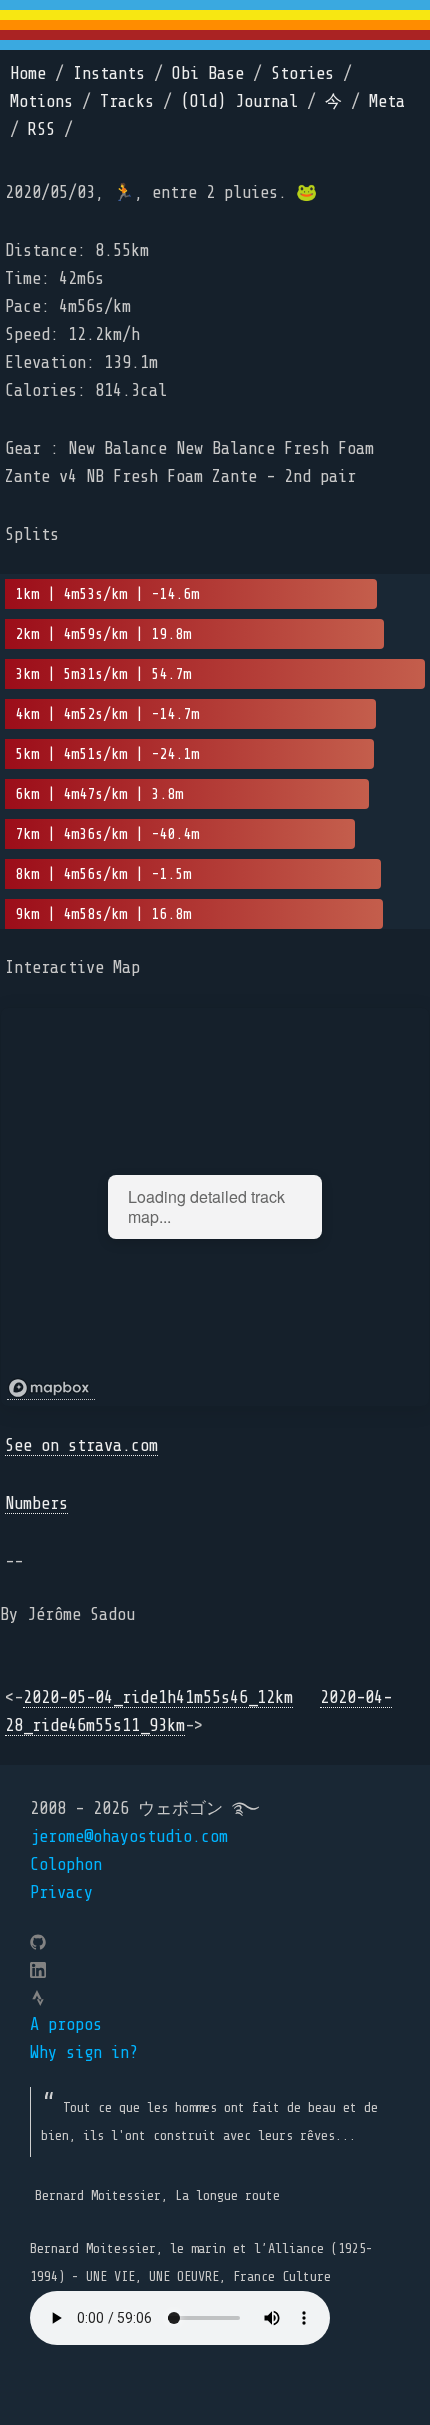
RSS (41, 129)
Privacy (61, 1892)
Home (28, 73)
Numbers (36, 1503)
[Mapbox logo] (51, 1388)
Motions (41, 101)
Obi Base (208, 73)
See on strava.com (81, 1445)
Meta (387, 101)
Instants (109, 73)
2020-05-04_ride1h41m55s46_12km (158, 1697)
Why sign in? (84, 2052)
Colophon (66, 1864)
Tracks (127, 101)
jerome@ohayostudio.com (129, 1836)
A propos (66, 2024)
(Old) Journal (239, 101)
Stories (302, 73)
